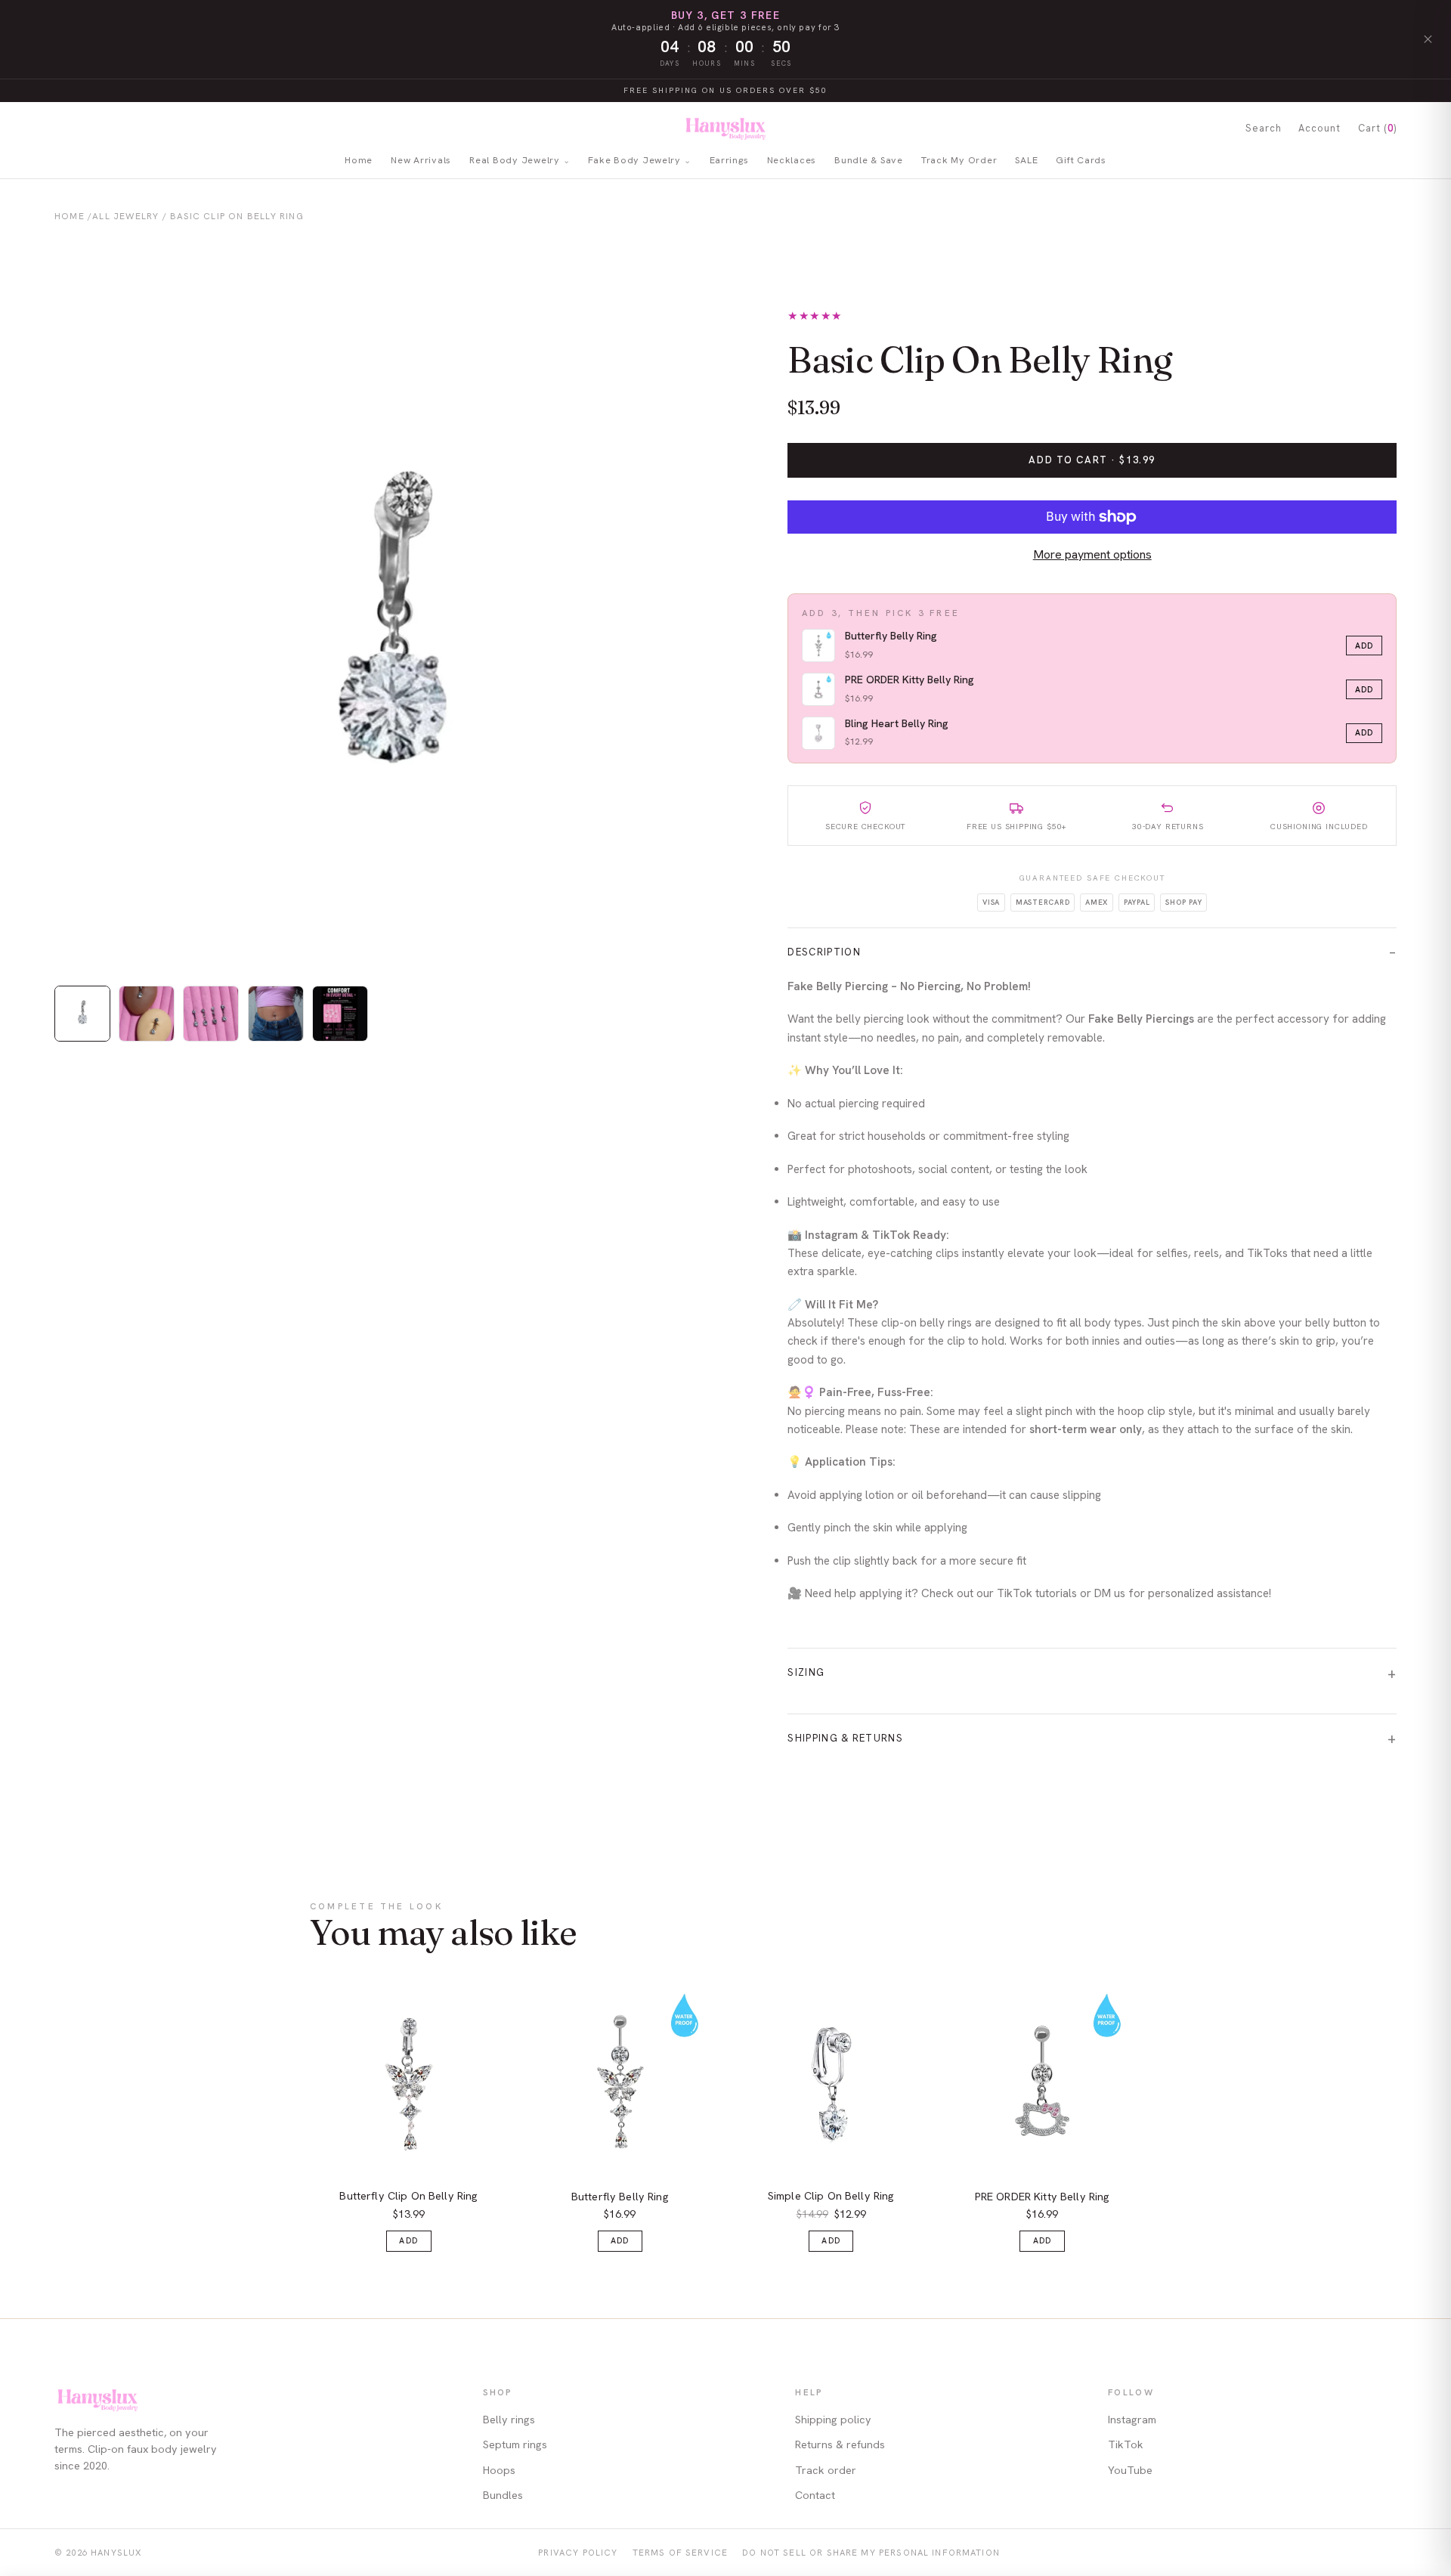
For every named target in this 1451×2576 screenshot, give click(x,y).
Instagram (1132, 2420)
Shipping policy (833, 2420)
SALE (1026, 160)
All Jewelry (125, 216)
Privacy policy (578, 2552)
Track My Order (959, 160)
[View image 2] (147, 1014)
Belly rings (509, 2420)
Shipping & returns (845, 1738)
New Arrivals (421, 160)
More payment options (1092, 554)
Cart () (1377, 128)
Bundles (503, 2495)
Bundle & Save (869, 160)
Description (824, 952)
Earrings (729, 160)
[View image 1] (82, 1014)
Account (1320, 128)
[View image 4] (276, 1014)
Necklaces (792, 160)
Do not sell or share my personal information (871, 2552)
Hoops (499, 2470)
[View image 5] (340, 1014)
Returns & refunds (840, 2444)
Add (1364, 646)
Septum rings (515, 2444)
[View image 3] (211, 1014)
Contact (815, 2495)
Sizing (806, 1672)
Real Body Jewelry (515, 160)
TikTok (1126, 2444)
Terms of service (680, 2552)
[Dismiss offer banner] (1428, 39)
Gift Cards (1081, 160)
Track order (826, 2470)
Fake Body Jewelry (634, 160)
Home (359, 160)
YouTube (1130, 2470)
